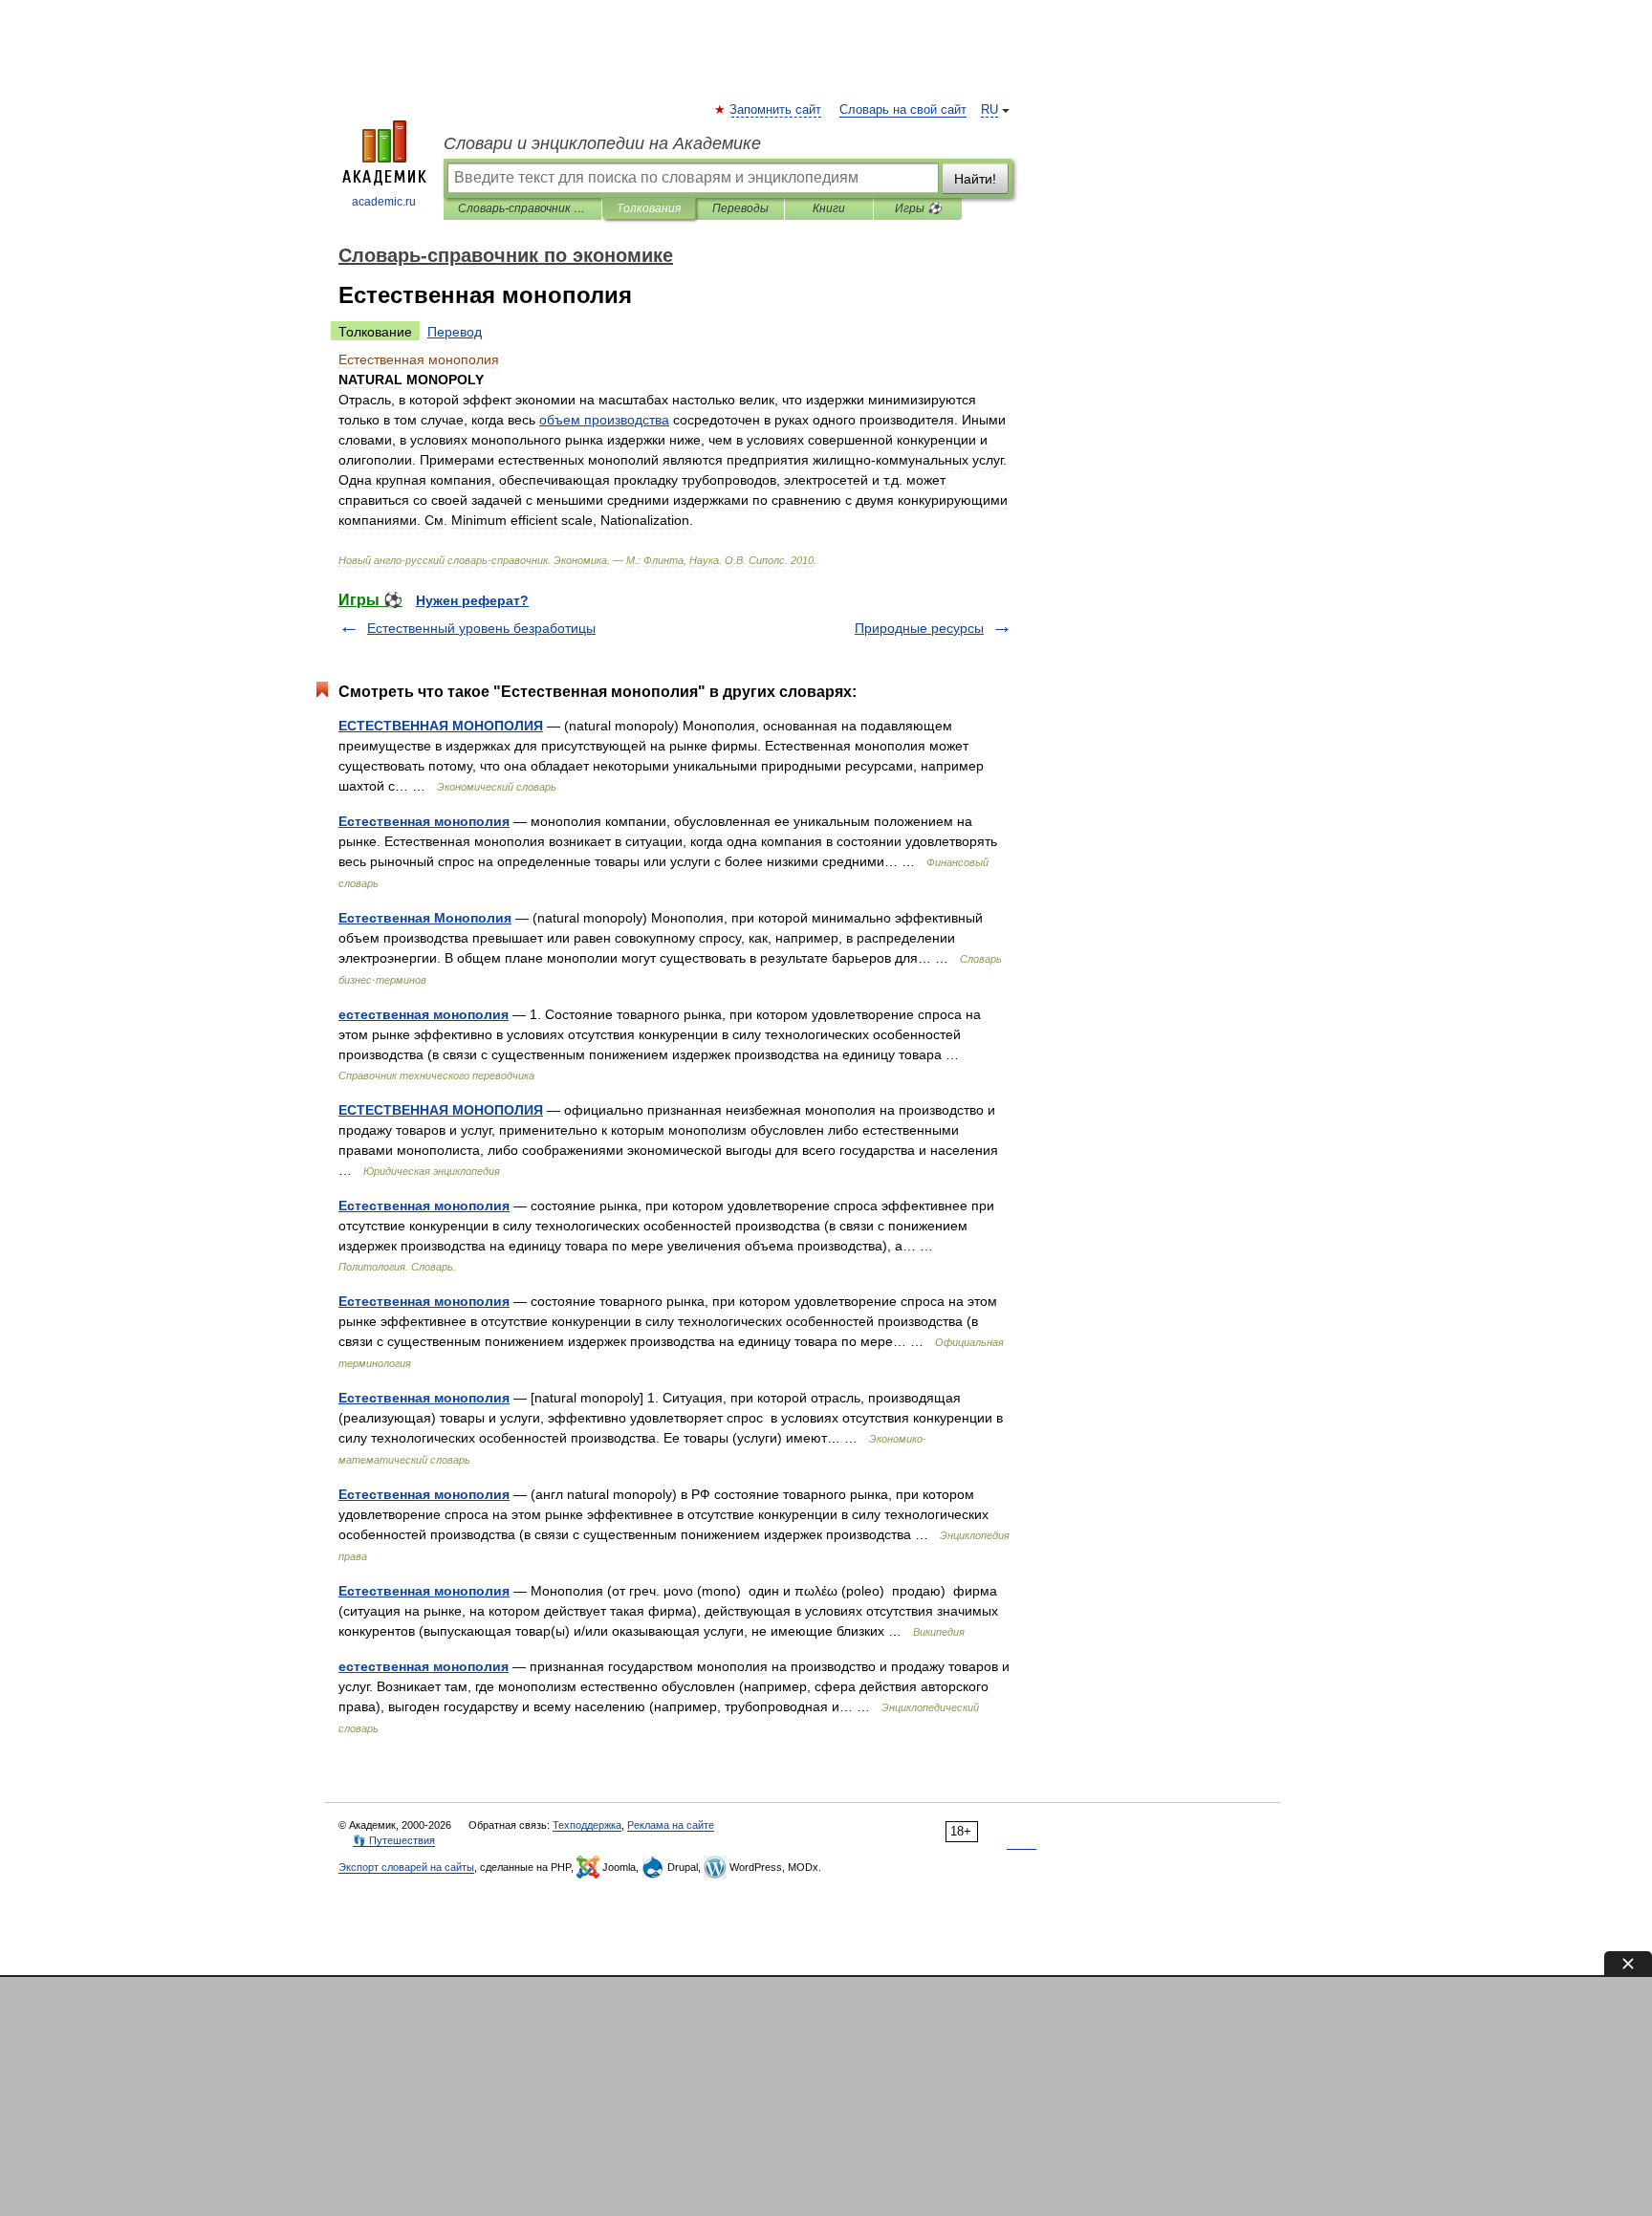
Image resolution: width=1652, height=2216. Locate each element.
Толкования (649, 208)
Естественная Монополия (425, 918)
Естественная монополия (424, 821)
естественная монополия (424, 1014)
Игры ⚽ (918, 208)
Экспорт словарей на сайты (406, 1867)
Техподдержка (587, 1825)
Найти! (975, 179)
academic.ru (384, 202)
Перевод (455, 332)
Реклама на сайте (671, 1825)
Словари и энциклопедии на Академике (602, 143)
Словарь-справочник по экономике (522, 208)
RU (989, 110)
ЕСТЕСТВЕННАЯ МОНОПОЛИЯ (441, 726)
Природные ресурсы (919, 628)
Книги (829, 208)
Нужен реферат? (472, 600)
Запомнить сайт (776, 110)
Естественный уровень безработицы (481, 628)
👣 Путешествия (394, 1840)
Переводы (740, 208)
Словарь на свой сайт (903, 110)
